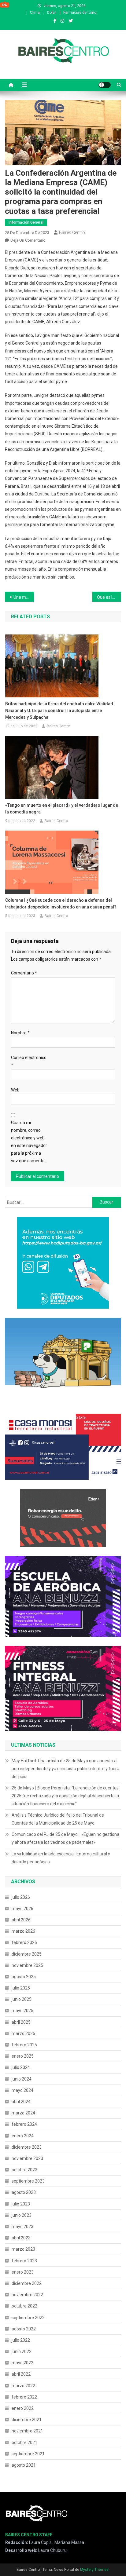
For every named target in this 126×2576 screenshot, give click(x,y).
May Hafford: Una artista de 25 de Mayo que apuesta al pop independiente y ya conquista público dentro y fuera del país (65, 1769)
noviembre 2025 (27, 1965)
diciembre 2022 (27, 2283)
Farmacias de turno (80, 13)
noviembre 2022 (27, 2295)
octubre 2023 (24, 2170)
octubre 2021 (24, 2443)
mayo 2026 (22, 1909)
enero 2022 (23, 2408)
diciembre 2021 (27, 2420)
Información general (26, 222)
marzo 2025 (23, 2033)
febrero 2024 (24, 2124)
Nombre (20, 1033)
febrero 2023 (24, 2261)
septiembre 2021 (28, 2454)
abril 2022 (21, 2374)
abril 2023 (21, 2238)
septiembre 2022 (28, 2318)
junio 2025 (22, 1999)
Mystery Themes (94, 2570)
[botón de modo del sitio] (105, 85)
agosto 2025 (24, 1977)
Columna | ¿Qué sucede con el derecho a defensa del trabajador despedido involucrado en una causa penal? (61, 904)
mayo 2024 (22, 2090)
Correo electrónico (29, 1061)
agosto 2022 (24, 2329)
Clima (35, 13)
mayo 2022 (22, 2363)
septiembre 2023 (28, 2181)
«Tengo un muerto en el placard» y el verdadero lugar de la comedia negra (62, 809)
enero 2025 (23, 2056)
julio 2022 (21, 2340)
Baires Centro (72, 232)
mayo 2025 (22, 2011)
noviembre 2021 (27, 2431)
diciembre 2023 (27, 2147)
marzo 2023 (23, 2249)
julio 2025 (21, 1988)
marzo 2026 (23, 1931)
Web (15, 1090)
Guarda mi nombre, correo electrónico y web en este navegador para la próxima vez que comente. (29, 1142)
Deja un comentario (28, 240)
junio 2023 (22, 2215)
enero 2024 (23, 2136)
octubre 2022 (24, 2306)
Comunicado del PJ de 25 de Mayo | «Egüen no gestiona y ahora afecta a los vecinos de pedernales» (65, 1838)
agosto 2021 (24, 2465)
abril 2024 (21, 2102)
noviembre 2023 (27, 2158)
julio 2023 (21, 2204)
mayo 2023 (22, 2227)
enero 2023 (23, 2272)
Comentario (24, 973)
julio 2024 (21, 2067)
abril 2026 (21, 1920)
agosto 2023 (24, 2192)
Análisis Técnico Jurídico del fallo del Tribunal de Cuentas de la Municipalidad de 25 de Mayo (58, 1819)
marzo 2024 (23, 2113)
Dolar (52, 13)
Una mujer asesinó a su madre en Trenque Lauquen (24, 597)
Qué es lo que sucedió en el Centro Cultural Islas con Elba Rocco (109, 597)
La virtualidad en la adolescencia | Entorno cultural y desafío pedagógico (61, 1858)
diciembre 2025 (27, 1954)
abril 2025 (21, 2022)
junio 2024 (22, 2079)
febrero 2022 (24, 2397)
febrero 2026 (24, 1942)
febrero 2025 (24, 2045)
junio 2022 (22, 2351)
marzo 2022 (23, 2386)
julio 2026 (21, 1897)
